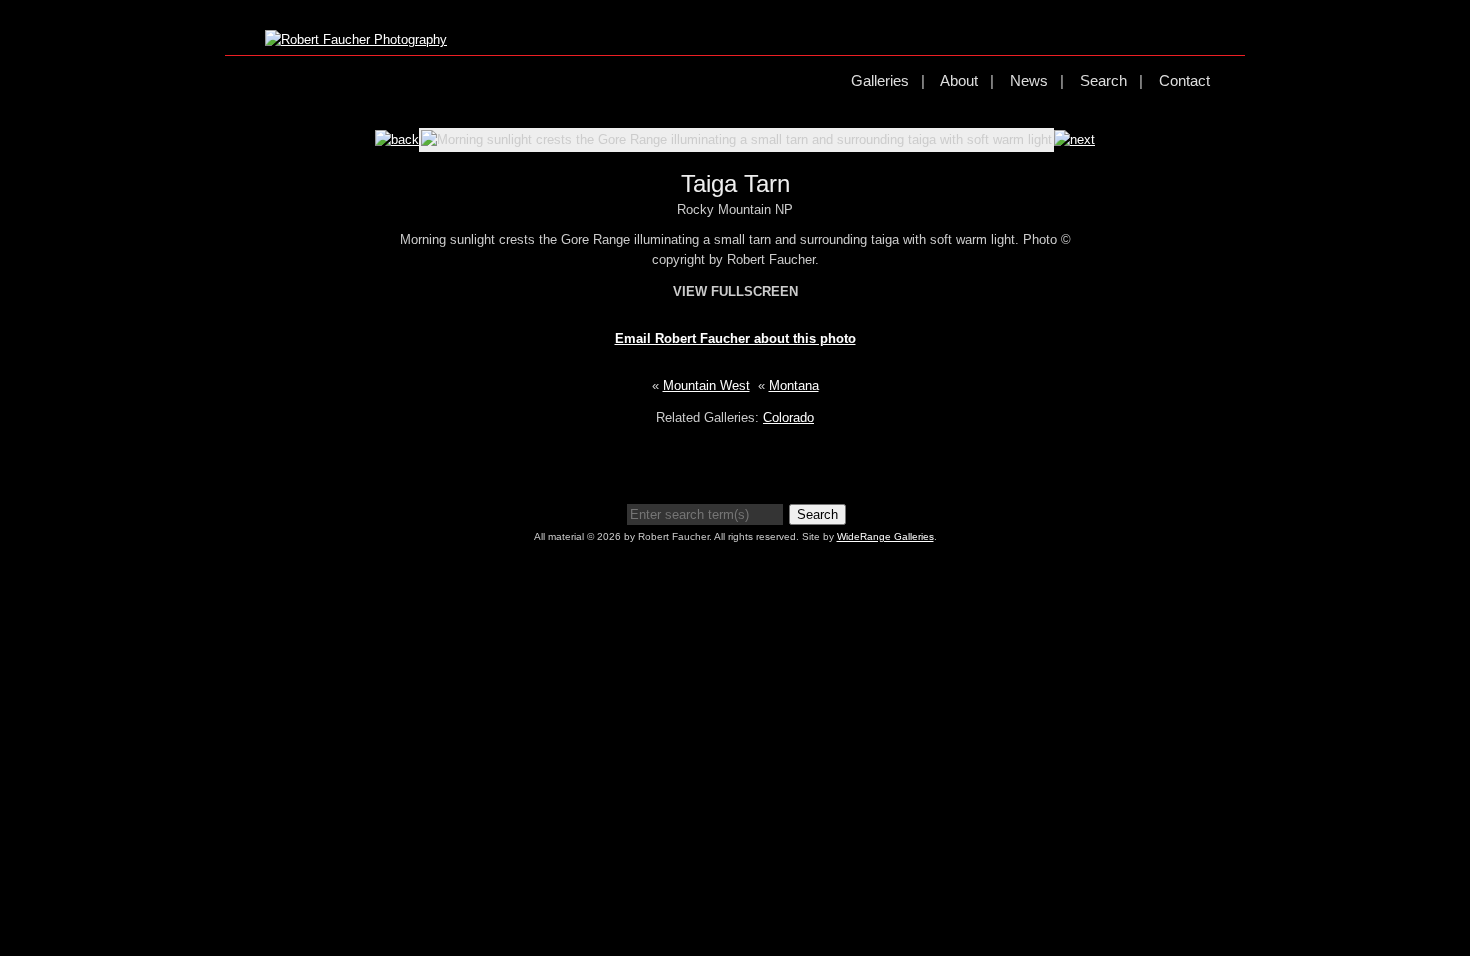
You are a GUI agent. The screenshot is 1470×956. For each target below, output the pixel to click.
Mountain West (706, 385)
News (1029, 80)
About (959, 80)
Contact (1184, 80)
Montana (794, 385)
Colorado (788, 417)
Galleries (880, 80)
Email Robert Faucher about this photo (735, 338)
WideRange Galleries (885, 536)
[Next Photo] (1074, 139)
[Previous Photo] (397, 139)
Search (1103, 80)
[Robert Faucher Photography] (356, 39)
